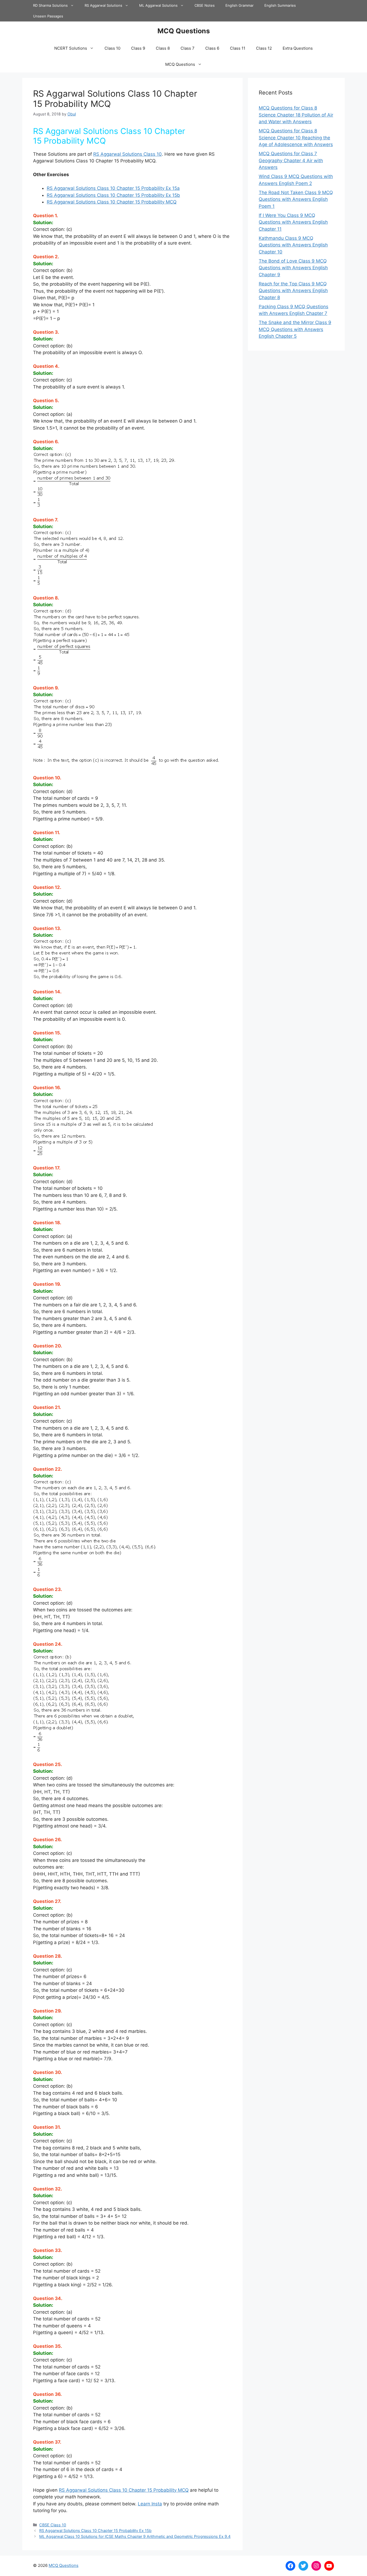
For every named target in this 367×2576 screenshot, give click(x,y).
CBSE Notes (205, 5)
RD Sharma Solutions (50, 5)
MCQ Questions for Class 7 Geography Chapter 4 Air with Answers (291, 160)
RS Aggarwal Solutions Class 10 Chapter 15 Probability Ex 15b (113, 195)
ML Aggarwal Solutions (158, 5)
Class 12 (264, 48)
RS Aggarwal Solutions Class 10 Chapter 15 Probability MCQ (112, 202)
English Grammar (240, 5)
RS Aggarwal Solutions (103, 5)
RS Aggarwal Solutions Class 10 (127, 154)
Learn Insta (150, 2504)
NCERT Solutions (71, 48)
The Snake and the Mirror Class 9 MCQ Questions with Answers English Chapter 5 (295, 329)
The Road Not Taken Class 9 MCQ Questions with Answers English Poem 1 (296, 199)
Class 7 (188, 48)
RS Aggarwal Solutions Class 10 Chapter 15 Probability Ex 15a (113, 188)
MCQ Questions (184, 31)
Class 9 (138, 48)
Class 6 (212, 48)
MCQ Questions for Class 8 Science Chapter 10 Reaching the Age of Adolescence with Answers (296, 138)
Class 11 (238, 48)
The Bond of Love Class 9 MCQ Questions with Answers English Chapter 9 (293, 268)
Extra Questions (298, 48)
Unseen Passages (48, 16)
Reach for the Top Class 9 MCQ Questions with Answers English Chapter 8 (293, 291)
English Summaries (280, 5)
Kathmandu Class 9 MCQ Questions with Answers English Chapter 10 (293, 245)
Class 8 (163, 48)
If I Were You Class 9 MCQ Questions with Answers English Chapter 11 (293, 222)
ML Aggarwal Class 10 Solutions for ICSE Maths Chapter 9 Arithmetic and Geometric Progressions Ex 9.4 (135, 2536)
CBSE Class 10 (53, 2525)
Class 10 (112, 48)
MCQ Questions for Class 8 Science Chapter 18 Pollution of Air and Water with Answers (296, 115)
